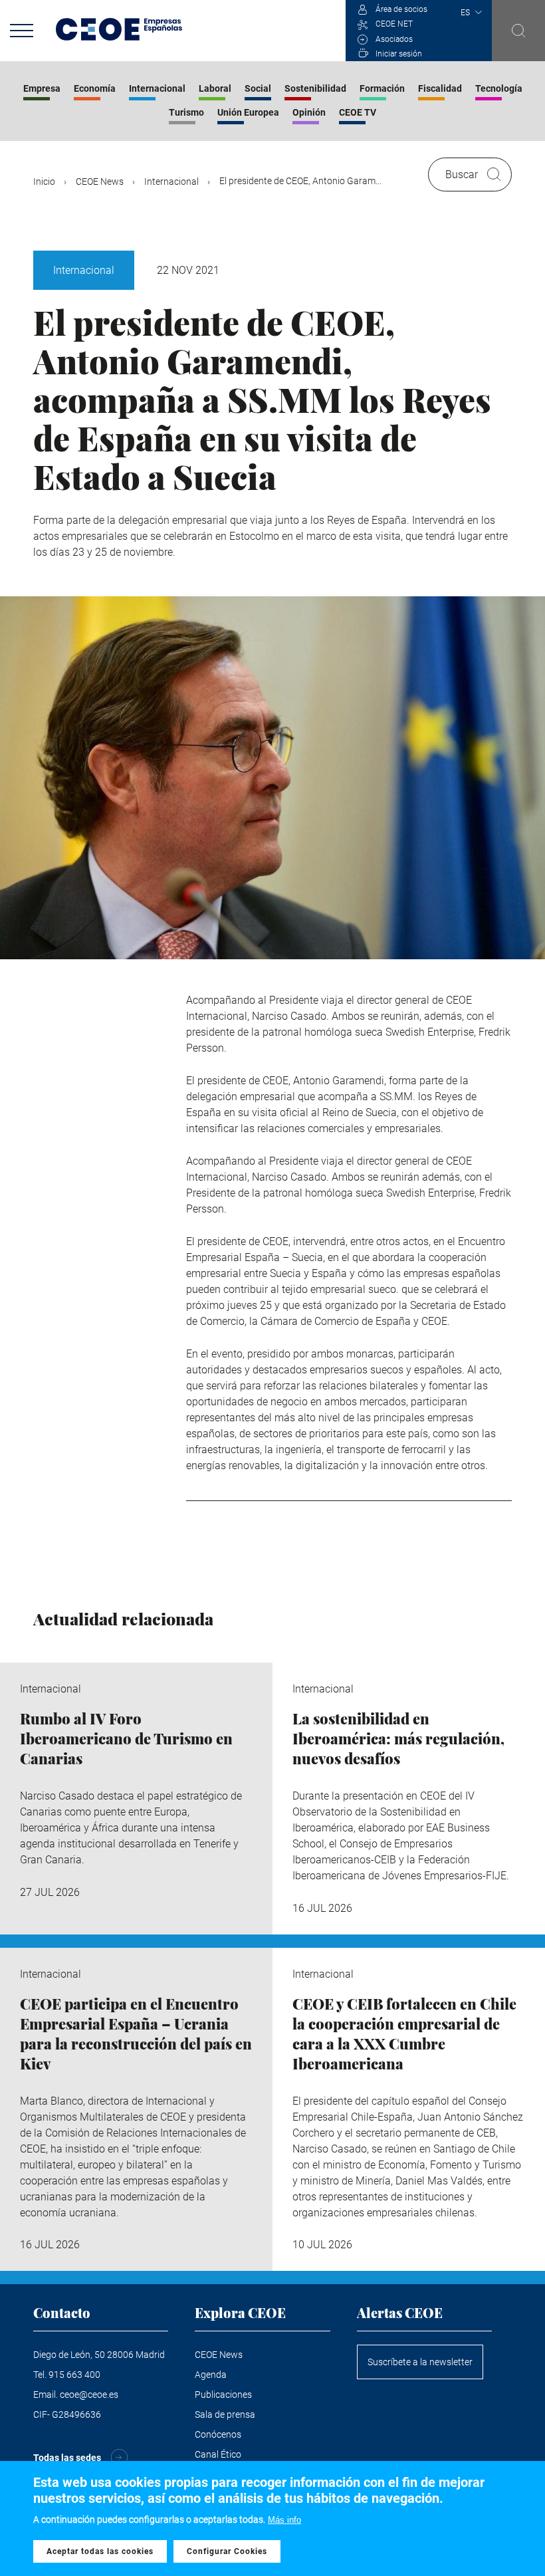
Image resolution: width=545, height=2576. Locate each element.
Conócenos (218, 2434)
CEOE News (100, 181)
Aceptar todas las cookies (100, 2551)
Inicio (44, 181)
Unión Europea (248, 112)
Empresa (42, 88)
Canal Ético (218, 2454)
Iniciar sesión (399, 54)
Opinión (309, 112)
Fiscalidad (440, 88)
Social (258, 88)
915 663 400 (74, 2375)
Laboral (215, 88)
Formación (382, 88)
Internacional (157, 88)
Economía (95, 88)
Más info (284, 2520)
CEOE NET (394, 24)
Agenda (211, 2375)
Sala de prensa (225, 2414)
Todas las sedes (67, 2458)
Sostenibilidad (315, 88)
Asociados (394, 39)
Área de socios (401, 9)
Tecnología (499, 88)
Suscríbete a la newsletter (420, 2362)
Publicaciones (223, 2395)
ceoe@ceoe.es (89, 2395)
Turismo (186, 112)
